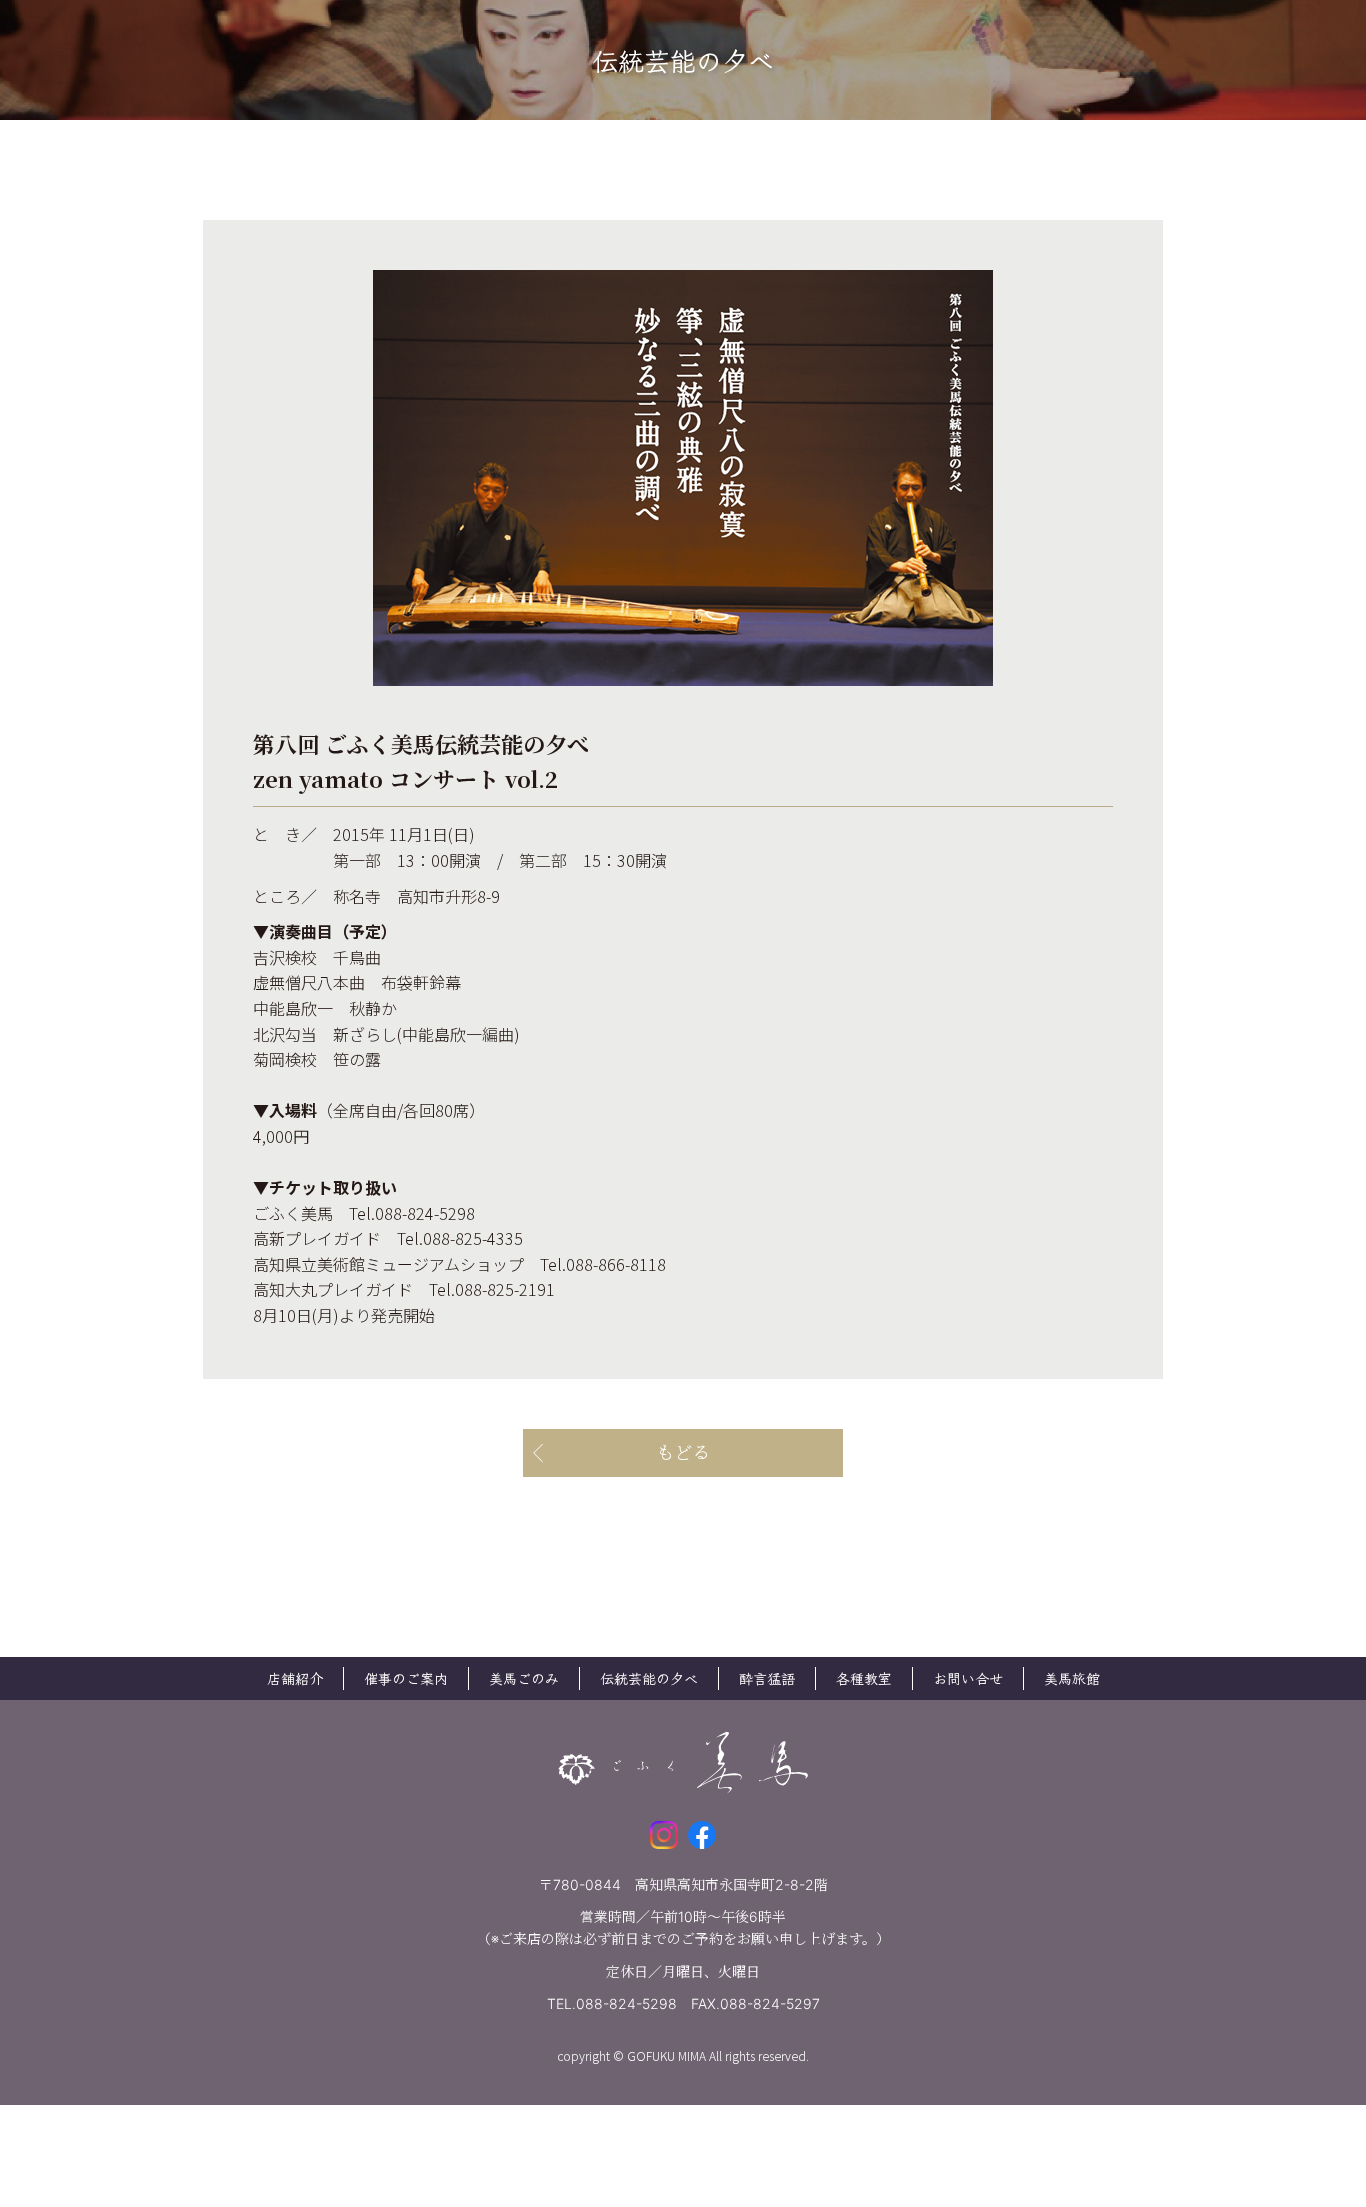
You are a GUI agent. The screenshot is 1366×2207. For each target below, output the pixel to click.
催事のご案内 (406, 1678)
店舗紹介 (295, 1678)
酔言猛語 (767, 1678)
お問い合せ (968, 1678)
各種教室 (864, 1678)
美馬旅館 (1072, 1678)
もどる (683, 1452)
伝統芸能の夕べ (649, 1678)
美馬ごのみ (524, 1678)
